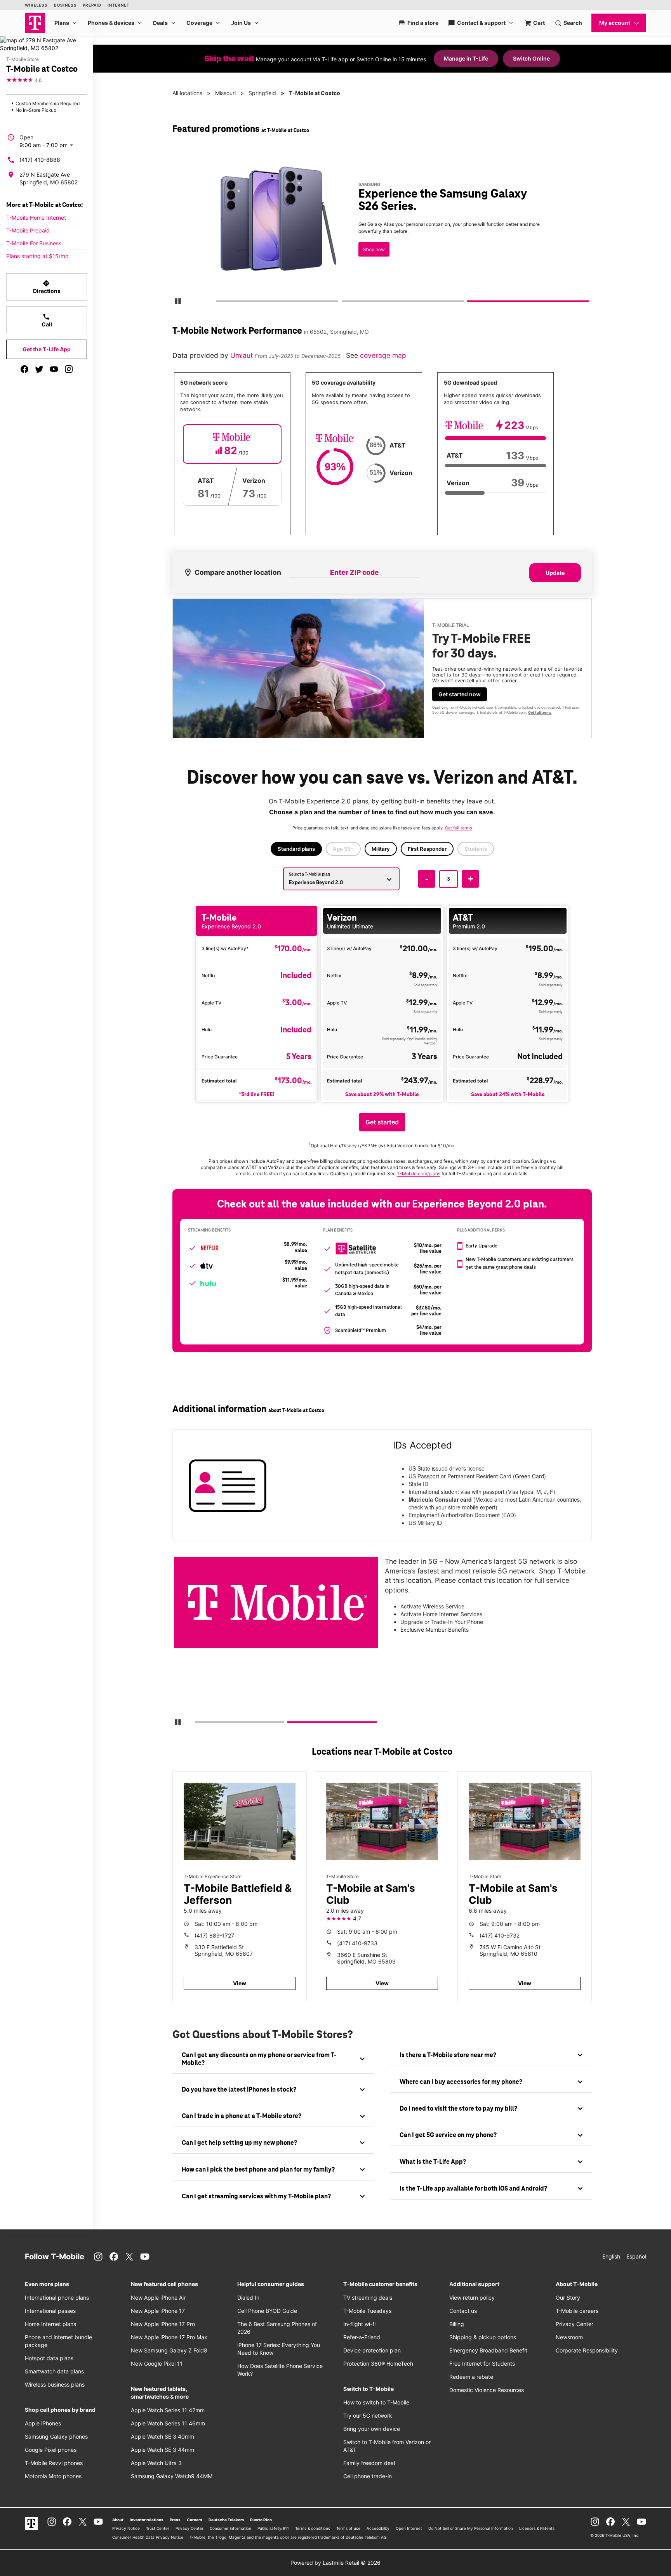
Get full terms (540, 712)
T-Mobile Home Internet (36, 218)
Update (555, 573)
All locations (187, 93)
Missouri (225, 93)
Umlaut (242, 355)
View (240, 1983)
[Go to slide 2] (344, 303)
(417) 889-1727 (214, 1935)
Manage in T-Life (466, 58)
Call (47, 320)
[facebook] (24, 369)
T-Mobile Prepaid (28, 230)
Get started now (460, 694)
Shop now (374, 249)
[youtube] (54, 369)
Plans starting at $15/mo (37, 256)
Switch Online (531, 58)
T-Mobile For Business (34, 243)
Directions (47, 287)
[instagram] (69, 369)
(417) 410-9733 (357, 1943)
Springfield (262, 93)
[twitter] (39, 369)
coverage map (383, 355)
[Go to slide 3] (470, 303)
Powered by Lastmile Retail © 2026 (335, 2563)
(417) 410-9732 (500, 1935)
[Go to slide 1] (219, 303)
